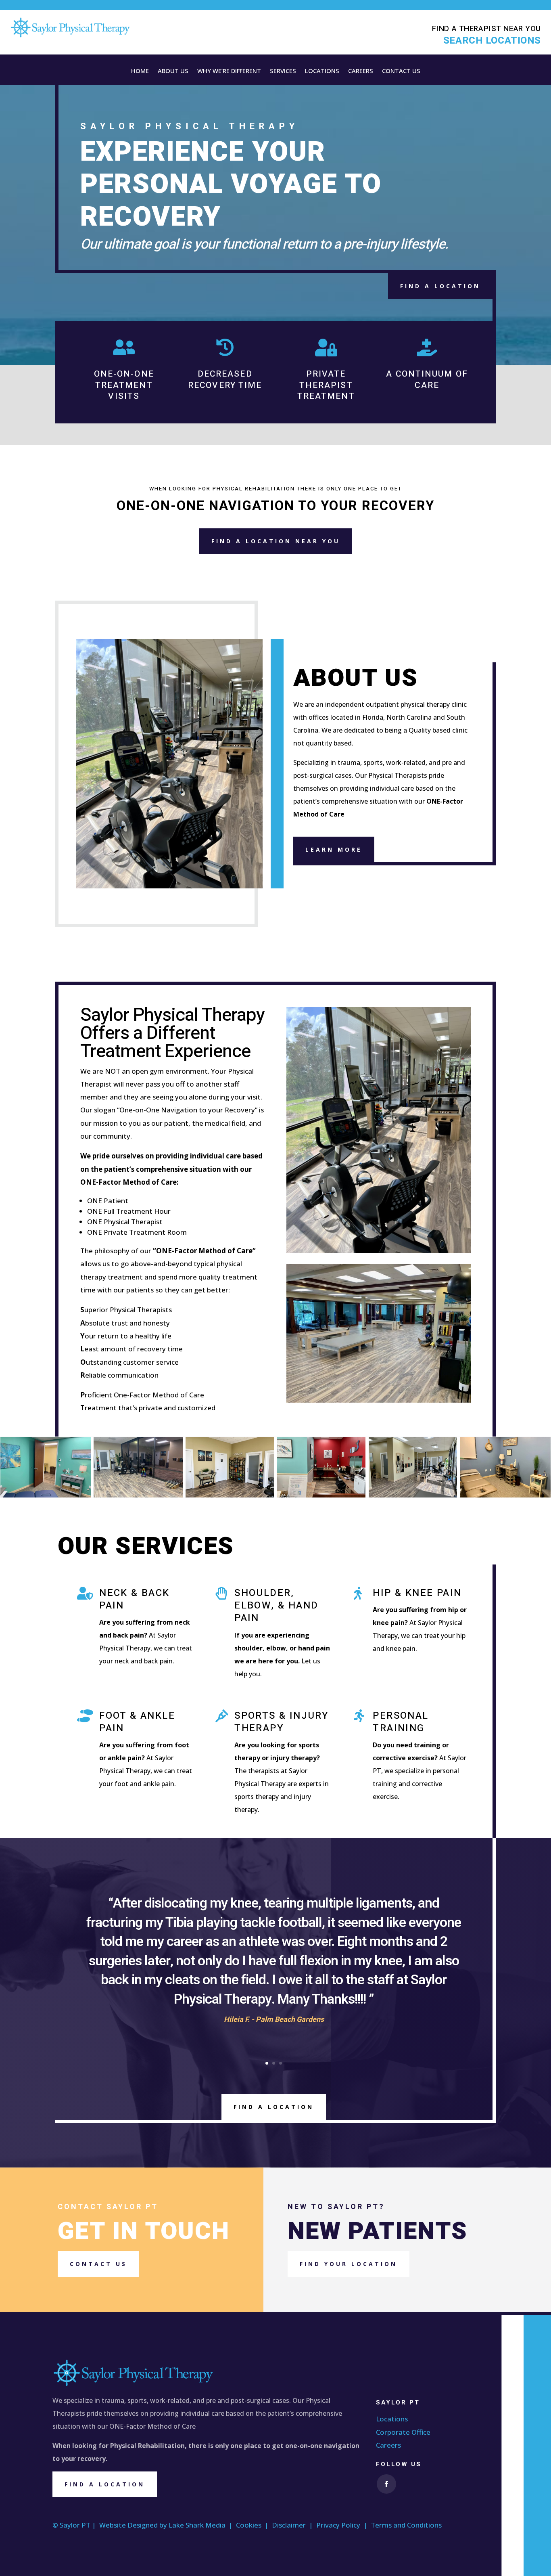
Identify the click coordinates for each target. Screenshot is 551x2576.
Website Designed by (134, 2525)
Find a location (105, 2484)
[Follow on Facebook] (386, 2484)
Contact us (98, 2264)
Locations (322, 71)
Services (283, 71)
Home (140, 71)
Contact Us (401, 71)
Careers (361, 71)
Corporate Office (403, 2432)
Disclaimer (289, 2525)
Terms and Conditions (406, 2525)
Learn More (334, 849)
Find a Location (440, 286)
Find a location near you (276, 541)
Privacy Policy (338, 2525)
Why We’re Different (229, 71)
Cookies (249, 2525)
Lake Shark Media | (202, 2525)
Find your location (349, 2264)
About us (173, 71)
